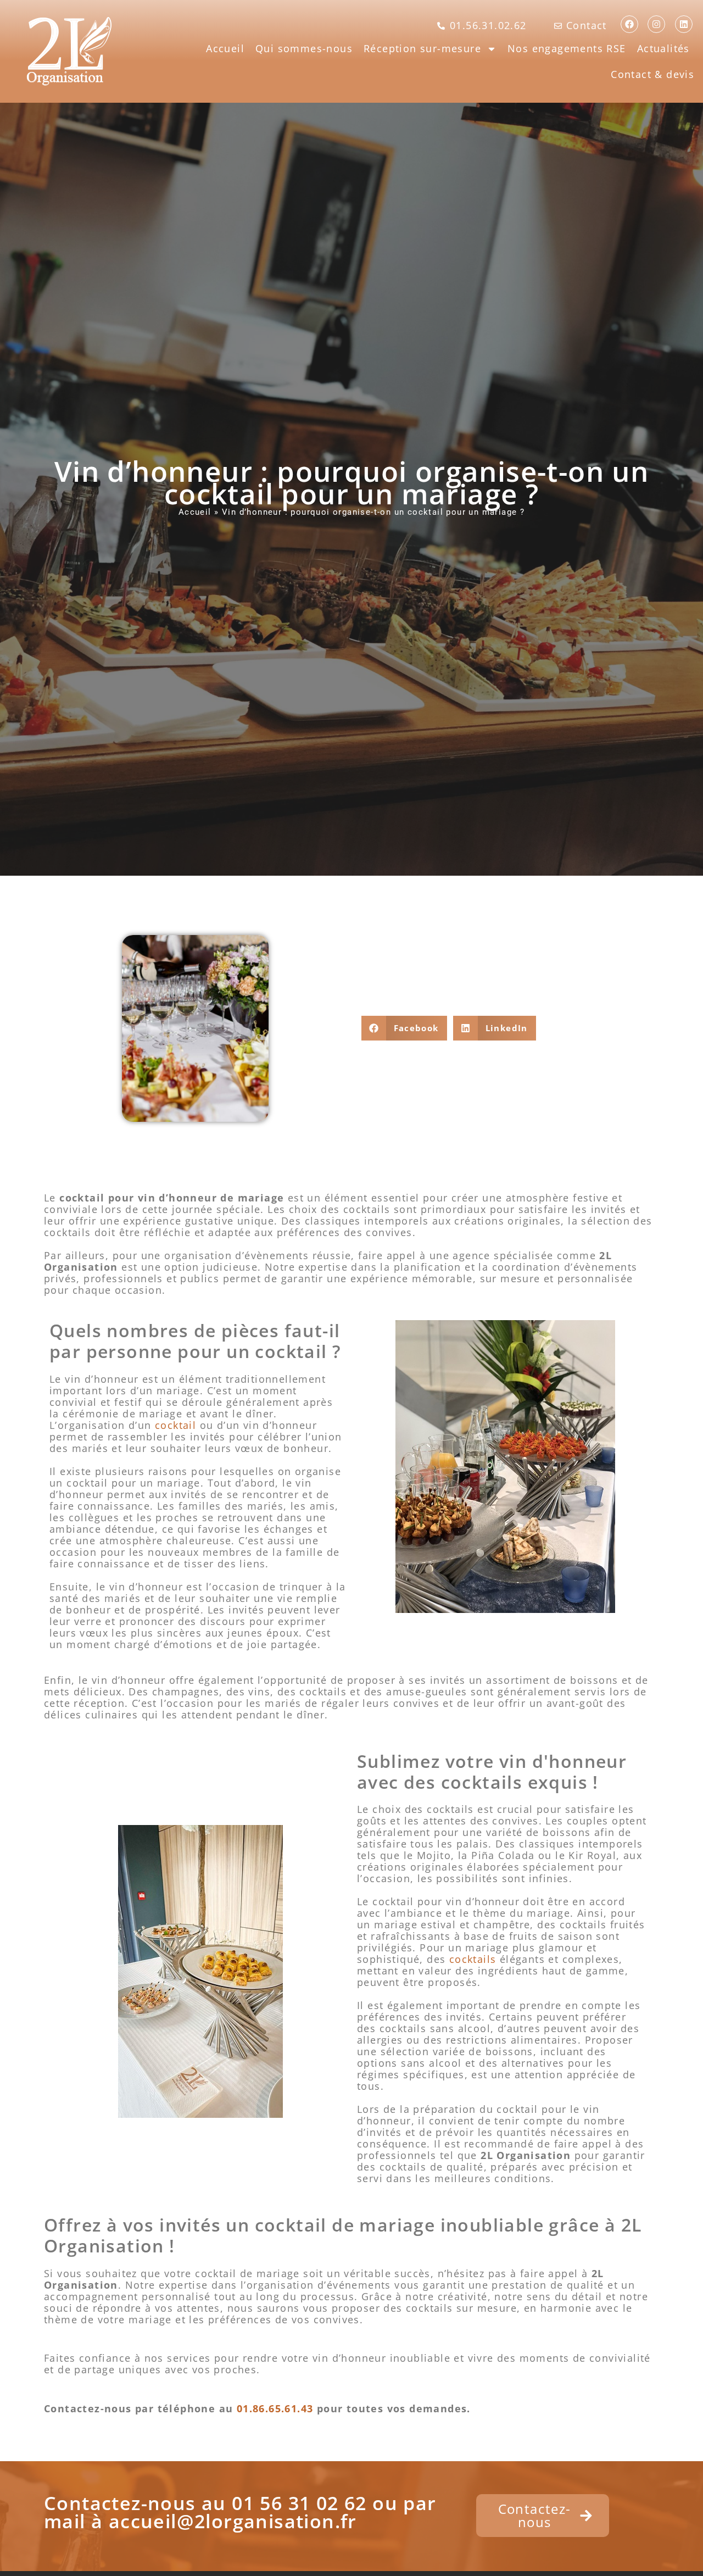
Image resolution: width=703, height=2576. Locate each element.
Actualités (663, 48)
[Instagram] (656, 24)
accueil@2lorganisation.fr (233, 2521)
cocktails (473, 1959)
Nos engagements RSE (567, 48)
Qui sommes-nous (304, 48)
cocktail (175, 1425)
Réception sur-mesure (422, 48)
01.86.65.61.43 (275, 2408)
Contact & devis (652, 74)
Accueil (225, 48)
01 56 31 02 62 (299, 2503)
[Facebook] (629, 24)
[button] (404, 1028)
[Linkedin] (684, 24)
